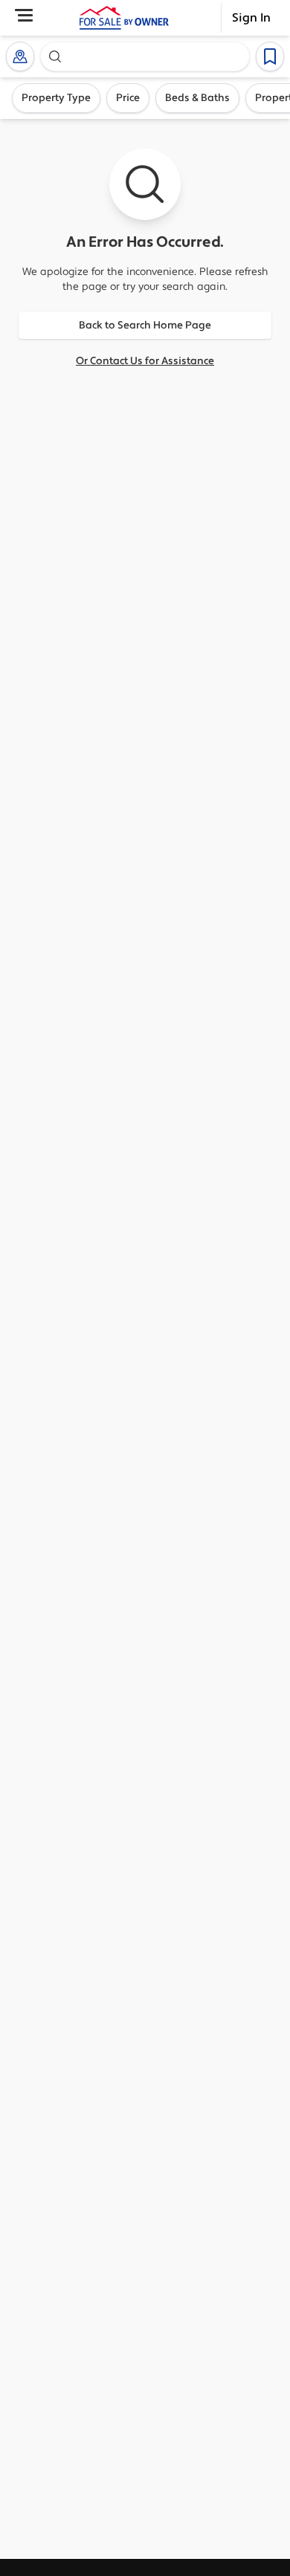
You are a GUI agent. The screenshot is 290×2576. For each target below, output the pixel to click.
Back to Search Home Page (145, 326)
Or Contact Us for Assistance (145, 361)
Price (128, 98)
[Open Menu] (24, 15)
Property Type (56, 98)
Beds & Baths (197, 98)
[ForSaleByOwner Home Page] (124, 18)
